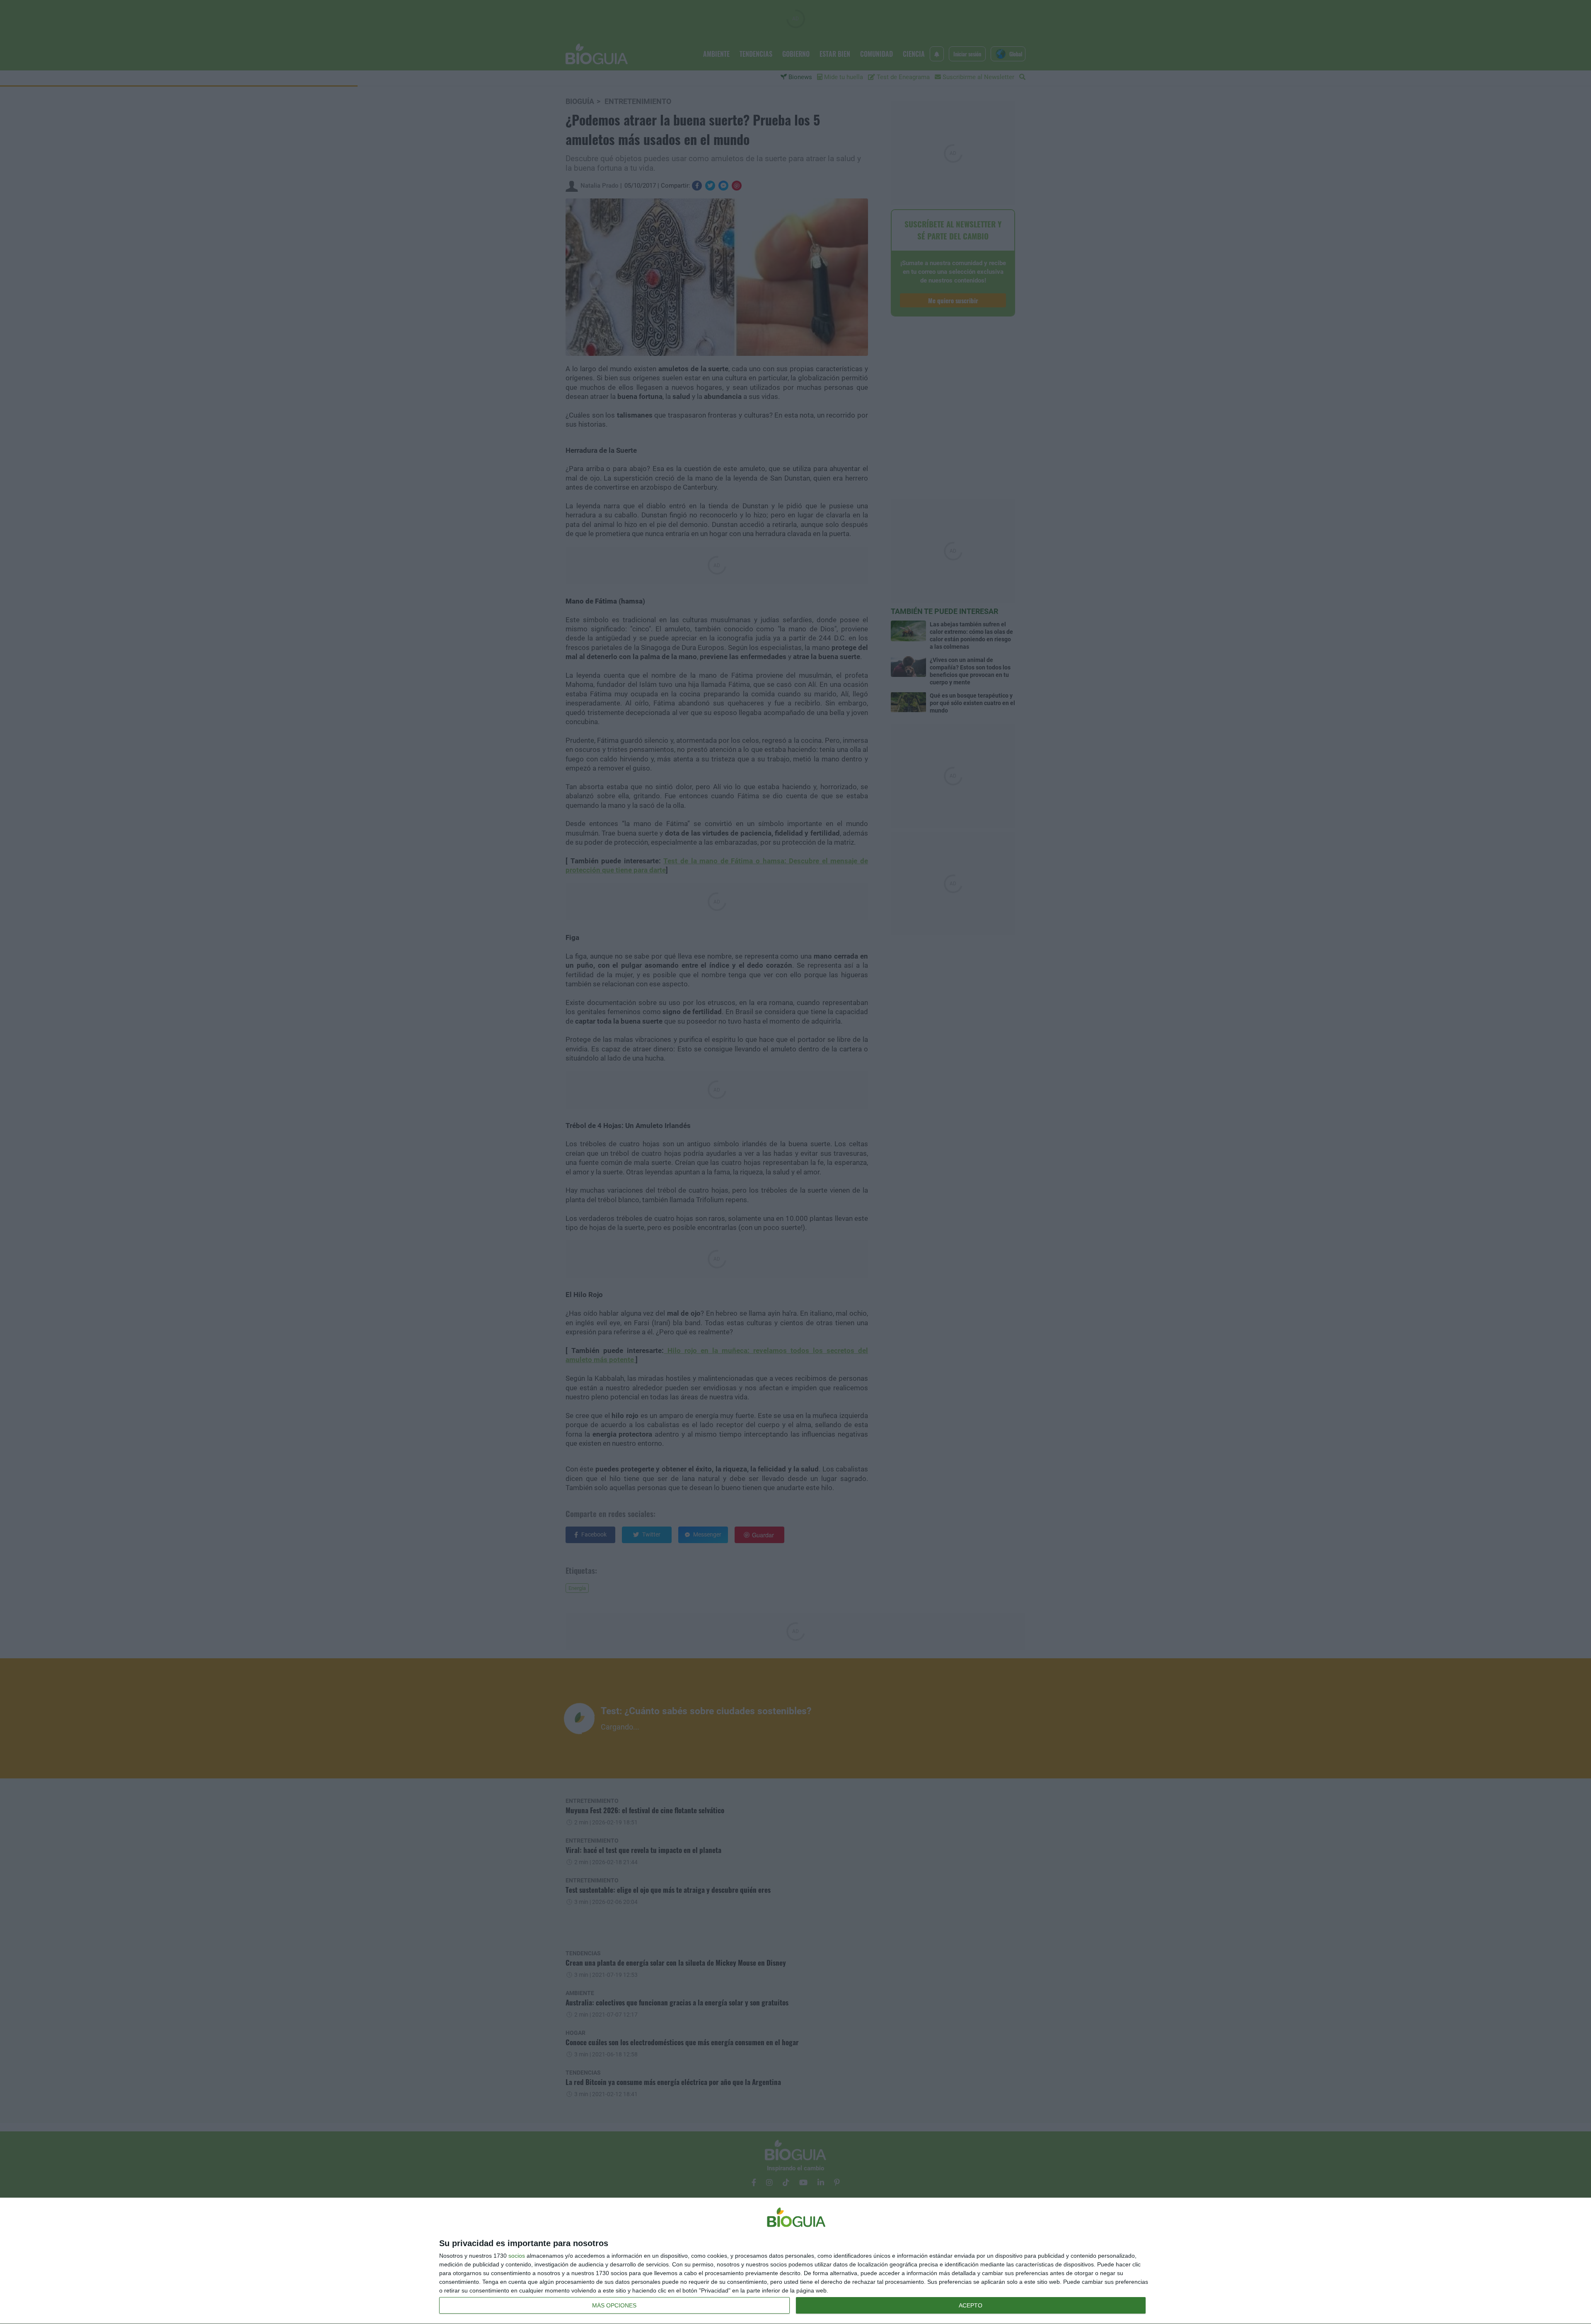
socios (517, 2256)
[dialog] (795, 2261)
